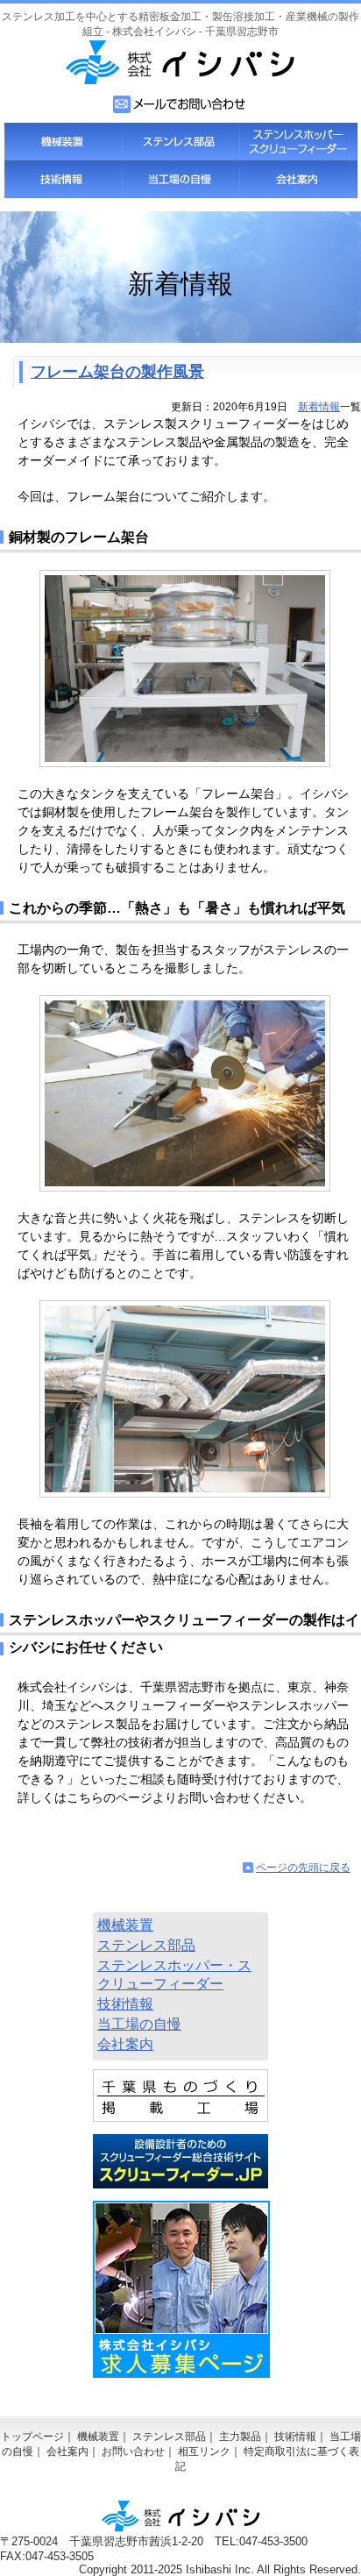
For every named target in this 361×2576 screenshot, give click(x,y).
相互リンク (204, 2451)
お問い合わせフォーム (180, 104)
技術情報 (63, 179)
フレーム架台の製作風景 (117, 372)
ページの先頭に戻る (303, 1868)
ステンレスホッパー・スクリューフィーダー (174, 1975)
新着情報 (319, 407)
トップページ (32, 2437)
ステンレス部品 (180, 142)
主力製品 (240, 2437)
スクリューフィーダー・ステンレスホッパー (298, 142)
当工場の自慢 (180, 179)
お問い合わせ (133, 2451)
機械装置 (63, 142)
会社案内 (298, 179)
